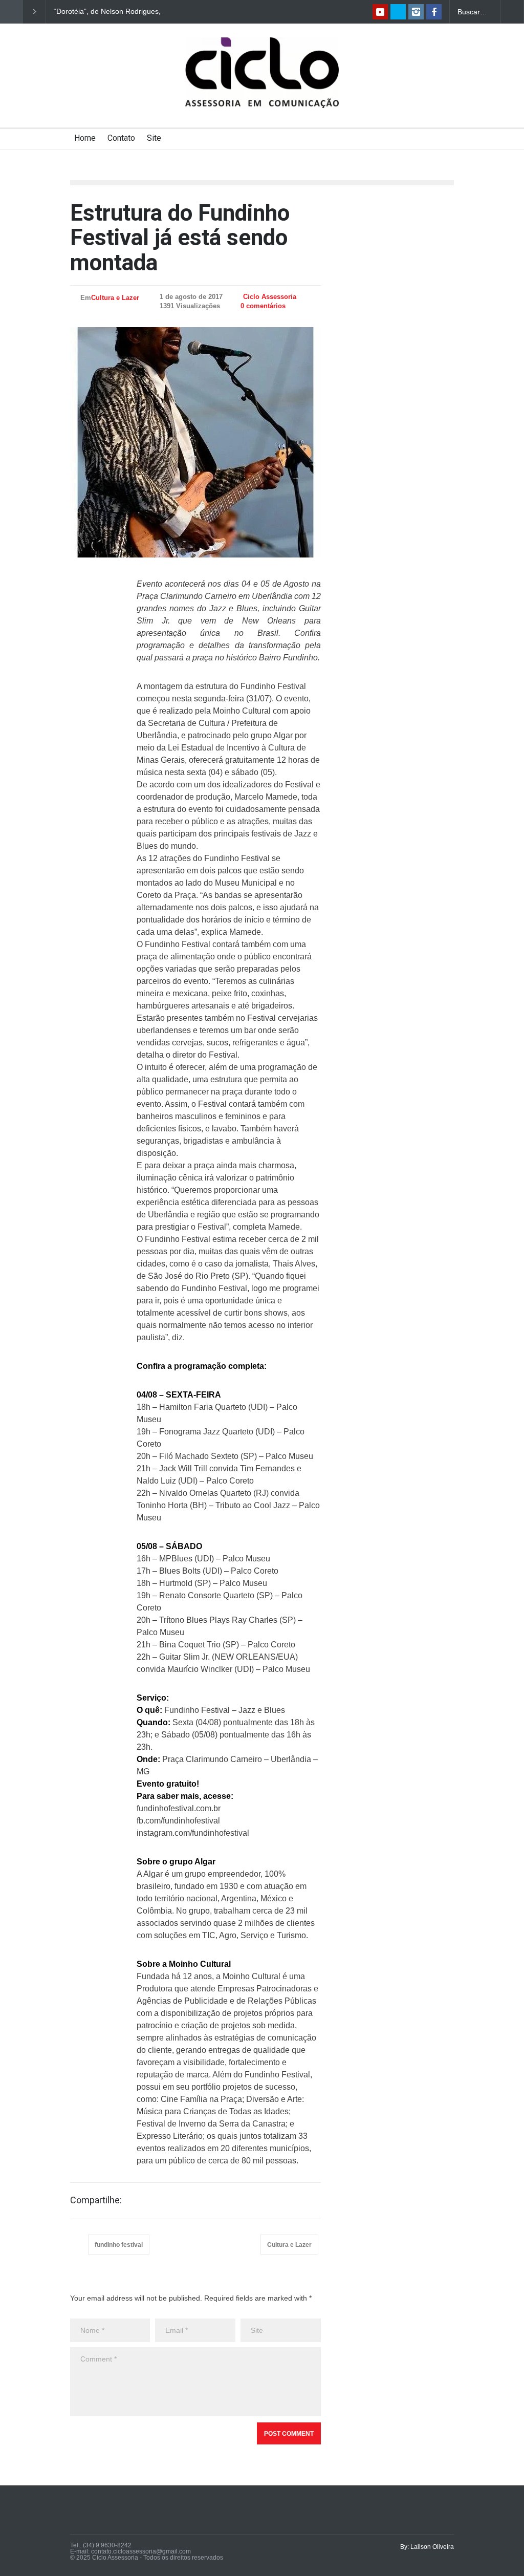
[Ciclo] (262, 91)
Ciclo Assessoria (270, 297)
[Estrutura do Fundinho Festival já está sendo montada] (195, 442)
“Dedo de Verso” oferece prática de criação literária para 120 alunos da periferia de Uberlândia (111, 12)
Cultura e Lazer (115, 298)
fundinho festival (119, 2245)
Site (154, 138)
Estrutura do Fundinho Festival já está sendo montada (180, 238)
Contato (121, 138)
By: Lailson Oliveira (427, 2547)
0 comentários (263, 306)
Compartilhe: (96, 2200)
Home (85, 138)
